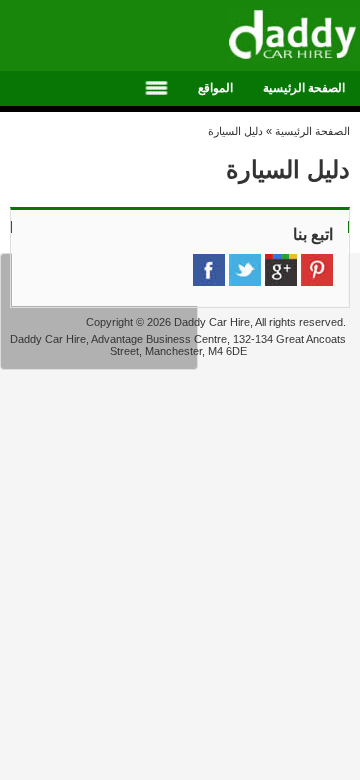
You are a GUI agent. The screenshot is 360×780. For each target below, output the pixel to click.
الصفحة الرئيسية (304, 88)
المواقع (215, 88)
